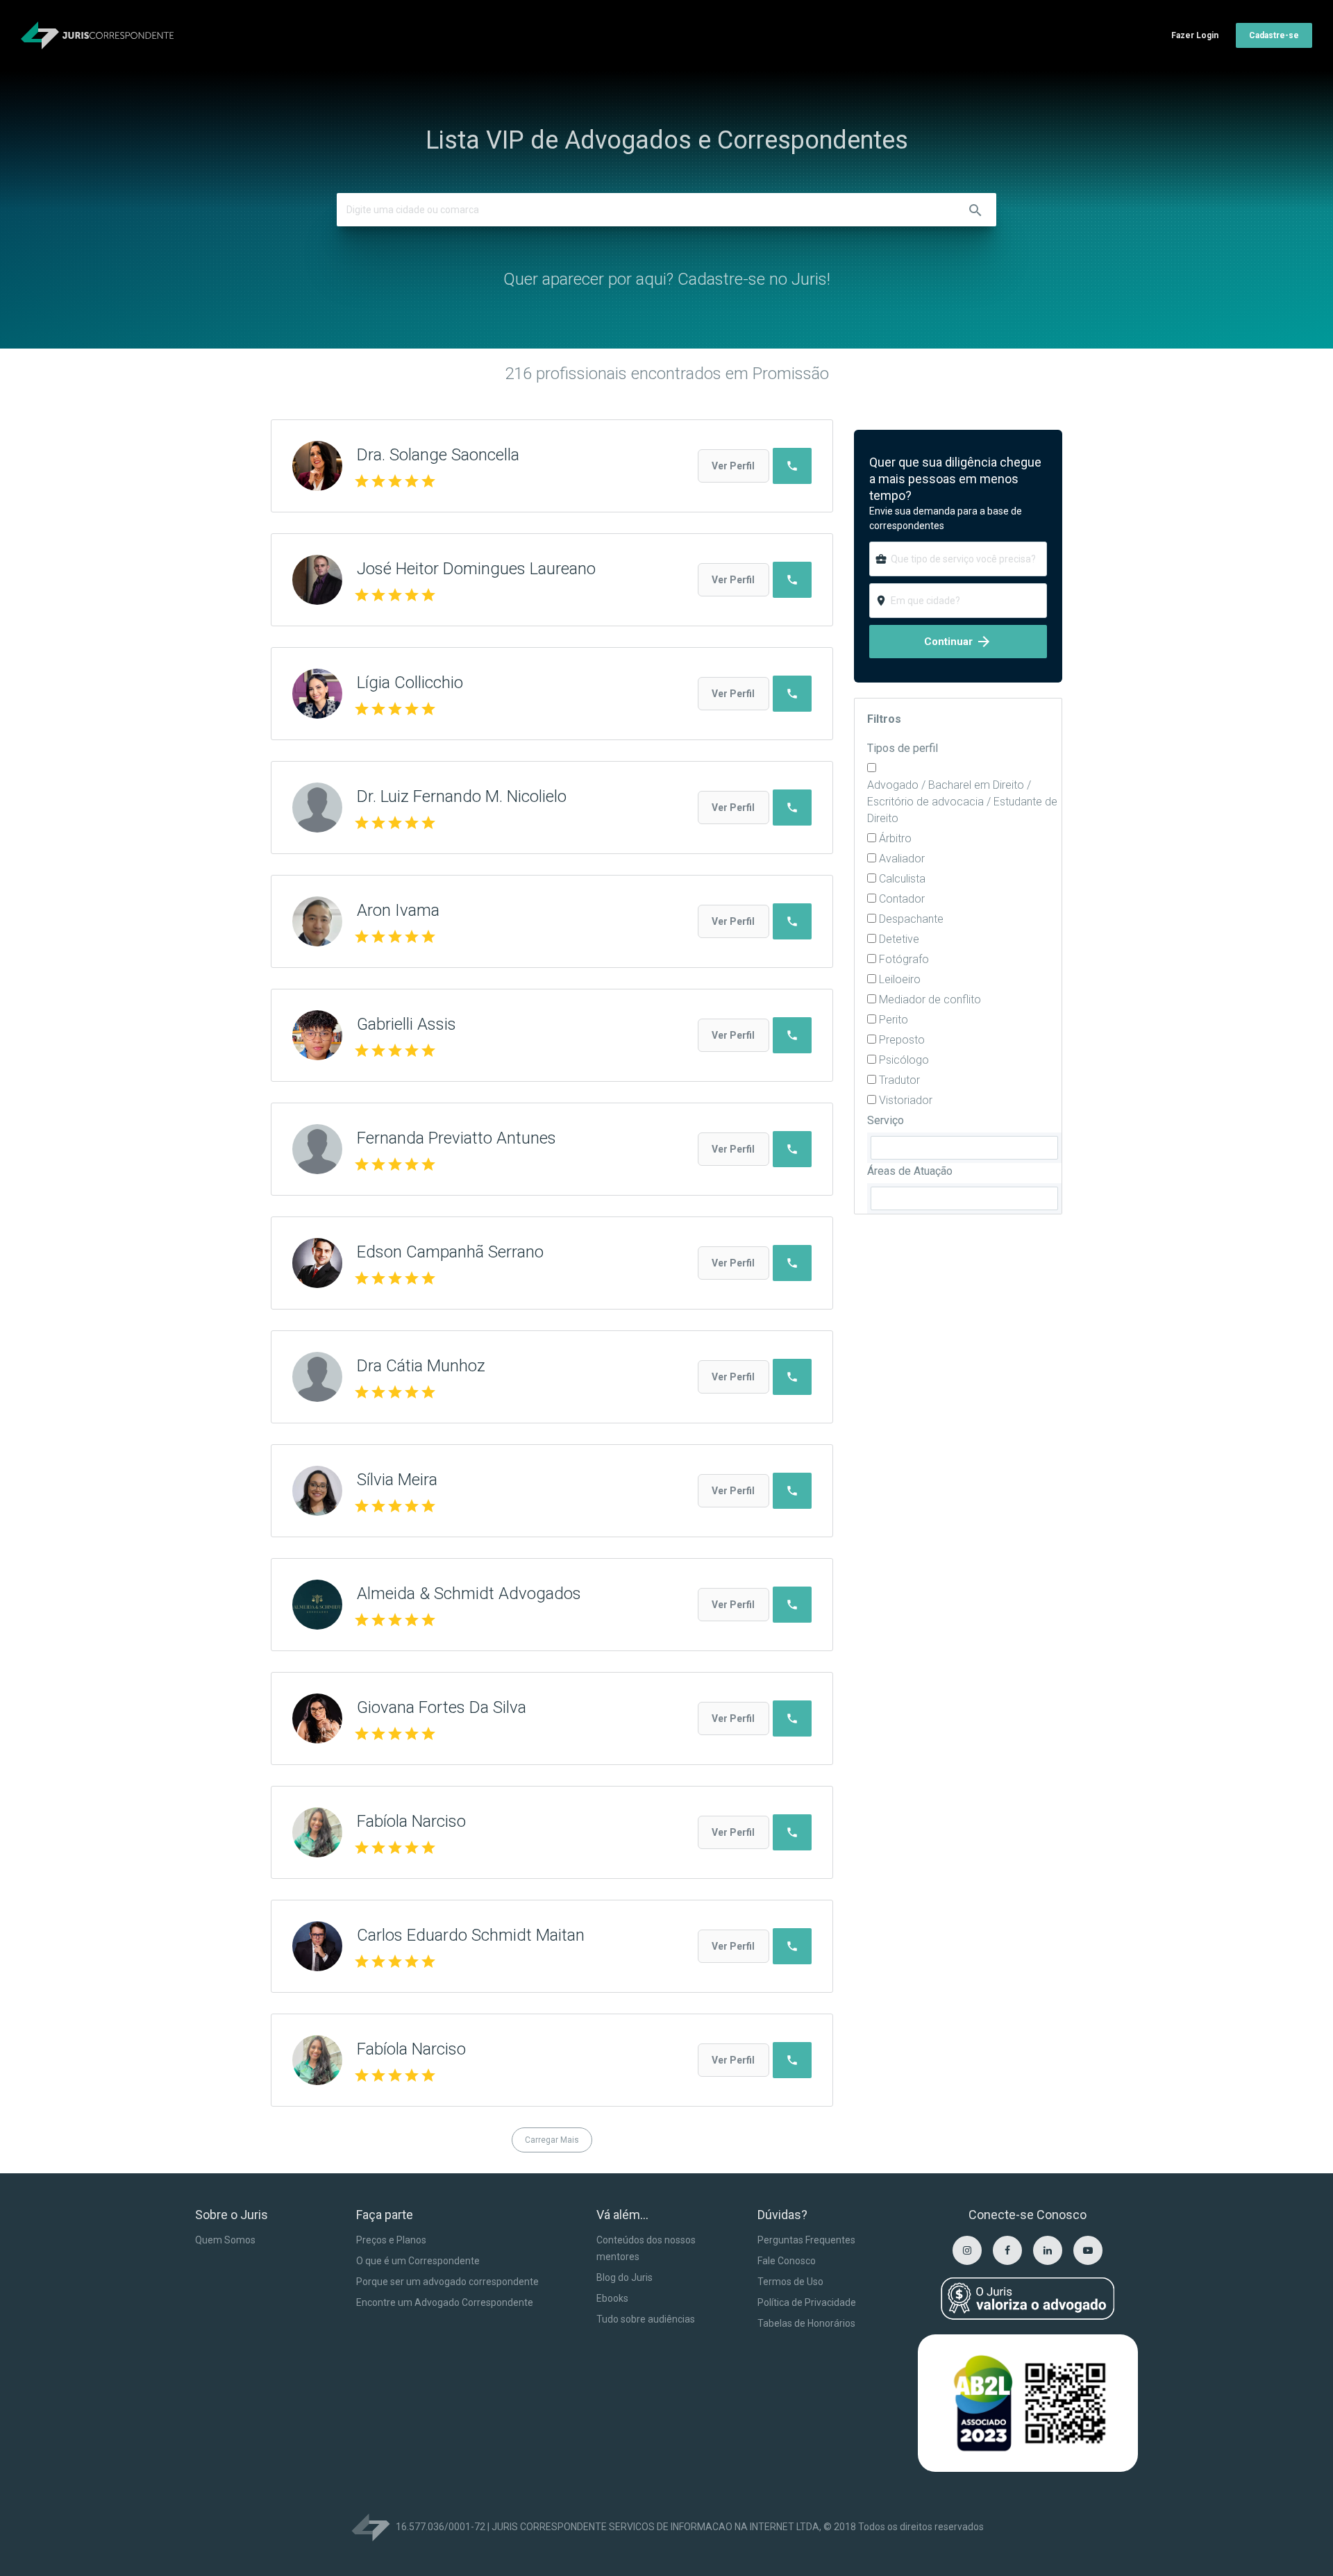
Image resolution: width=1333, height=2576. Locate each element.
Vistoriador (906, 1100)
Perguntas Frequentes (806, 2240)
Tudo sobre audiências (646, 2319)
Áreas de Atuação (910, 1171)
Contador (902, 899)
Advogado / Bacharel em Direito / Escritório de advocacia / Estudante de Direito (962, 802)
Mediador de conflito (930, 1000)
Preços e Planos (391, 2240)
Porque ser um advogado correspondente (447, 2282)
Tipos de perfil (903, 748)
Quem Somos (225, 2240)
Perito (894, 1020)
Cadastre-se (1274, 35)
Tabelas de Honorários (806, 2323)
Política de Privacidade (807, 2302)
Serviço (886, 1120)
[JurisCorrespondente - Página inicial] (97, 35)
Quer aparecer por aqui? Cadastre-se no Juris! (667, 279)
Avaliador (902, 859)
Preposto (902, 1040)
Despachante (911, 919)
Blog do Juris (624, 2277)
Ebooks (612, 2298)
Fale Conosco (787, 2261)
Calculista (902, 879)
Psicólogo (904, 1060)
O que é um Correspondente (418, 2261)
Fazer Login (1195, 35)
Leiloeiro (900, 979)
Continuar (958, 642)
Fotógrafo (904, 959)
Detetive (899, 939)
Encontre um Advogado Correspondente (445, 2302)
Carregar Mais (552, 2140)
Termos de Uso (790, 2282)
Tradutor (899, 1080)
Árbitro (895, 838)
